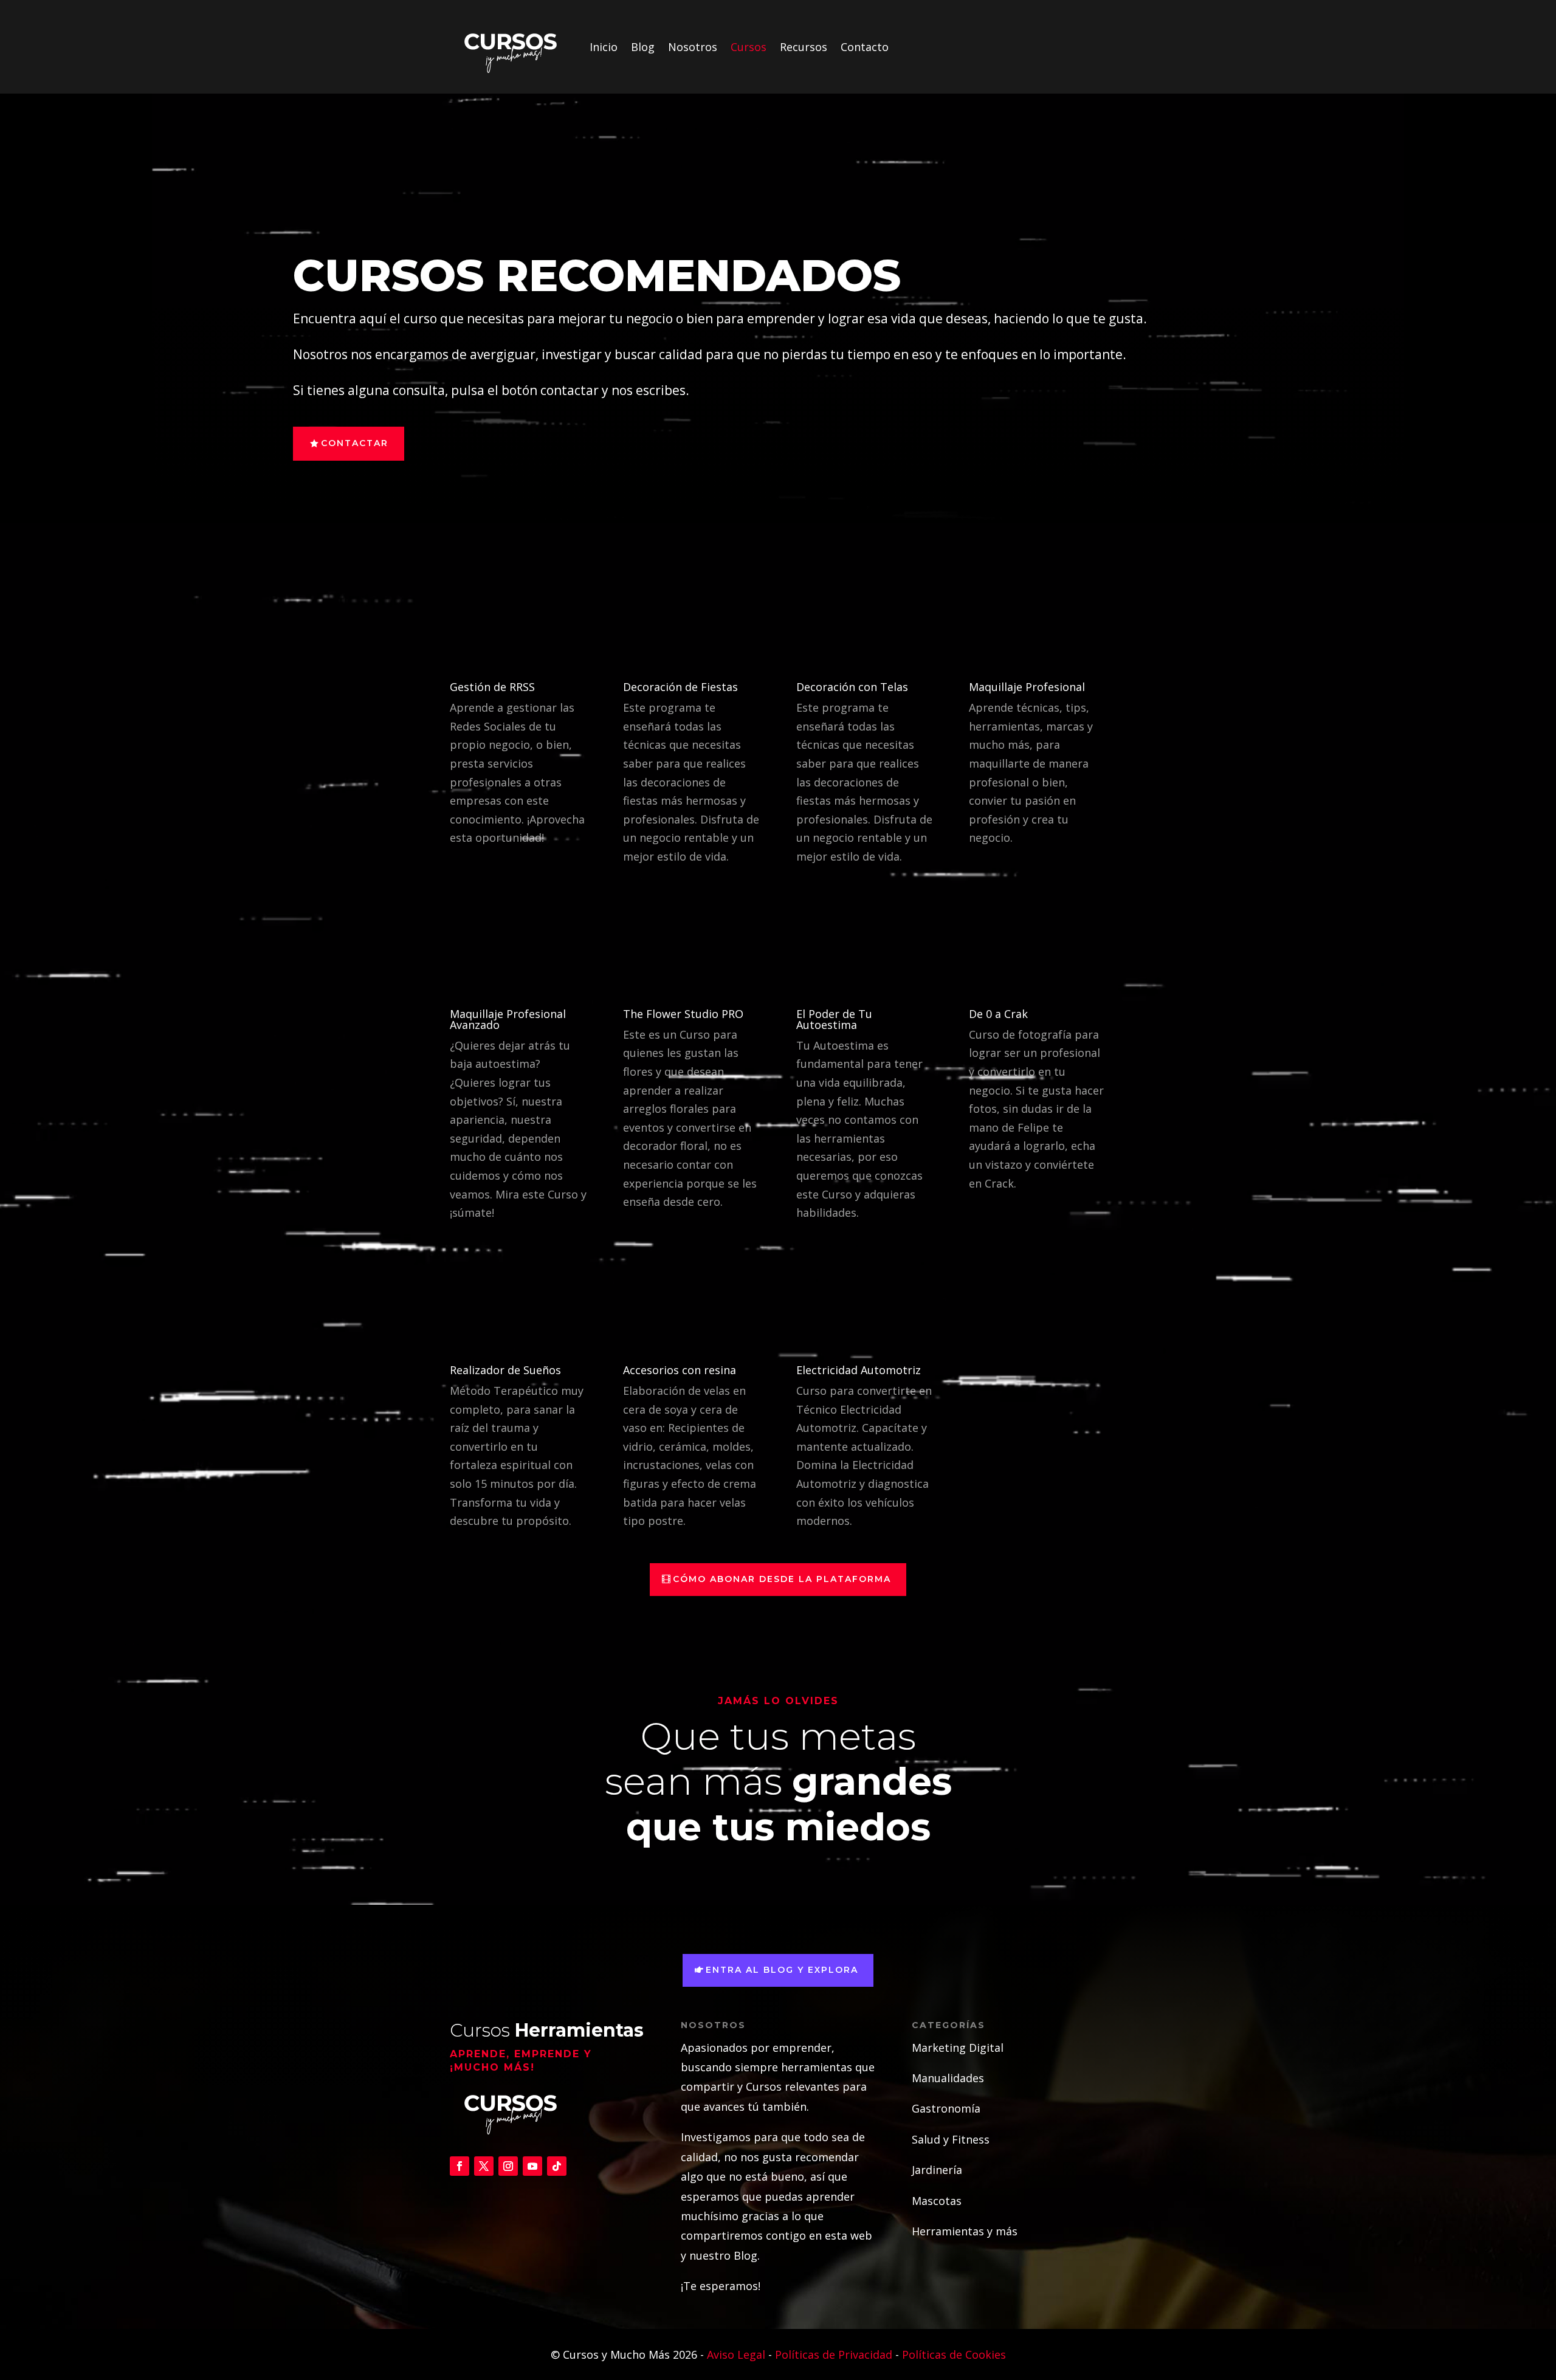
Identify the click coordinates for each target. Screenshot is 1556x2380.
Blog (643, 47)
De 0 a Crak (998, 1014)
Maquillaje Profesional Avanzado (508, 1019)
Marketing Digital (958, 2048)
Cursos (749, 47)
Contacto (865, 47)
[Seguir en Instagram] (508, 2166)
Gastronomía (946, 2108)
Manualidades (948, 2078)
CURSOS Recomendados (597, 275)
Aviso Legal (738, 2354)
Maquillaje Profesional (1027, 687)
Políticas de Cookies (954, 2354)
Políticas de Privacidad (834, 2354)
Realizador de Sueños (505, 1370)
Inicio (604, 47)
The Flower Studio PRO (683, 1014)
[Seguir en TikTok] (557, 2166)
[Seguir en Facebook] (460, 2166)
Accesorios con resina (680, 1370)
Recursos (804, 47)
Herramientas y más (965, 2231)
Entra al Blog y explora (782, 1970)
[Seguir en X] (484, 2166)
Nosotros (693, 47)
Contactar (355, 443)
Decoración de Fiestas (680, 687)
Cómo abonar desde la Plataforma (782, 1579)
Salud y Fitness (951, 2139)
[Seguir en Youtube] (532, 2166)
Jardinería (937, 2170)
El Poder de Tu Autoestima (834, 1019)
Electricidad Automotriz (859, 1370)
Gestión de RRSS (492, 687)
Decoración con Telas (852, 687)
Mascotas (937, 2201)
